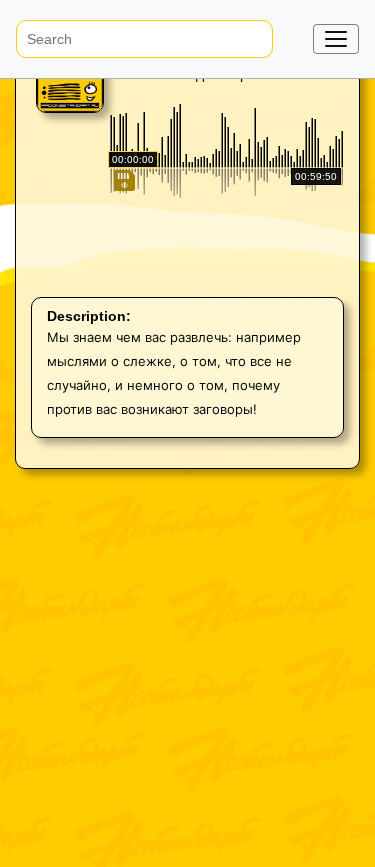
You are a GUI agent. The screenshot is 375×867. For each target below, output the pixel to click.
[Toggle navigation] (336, 39)
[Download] (122, 266)
